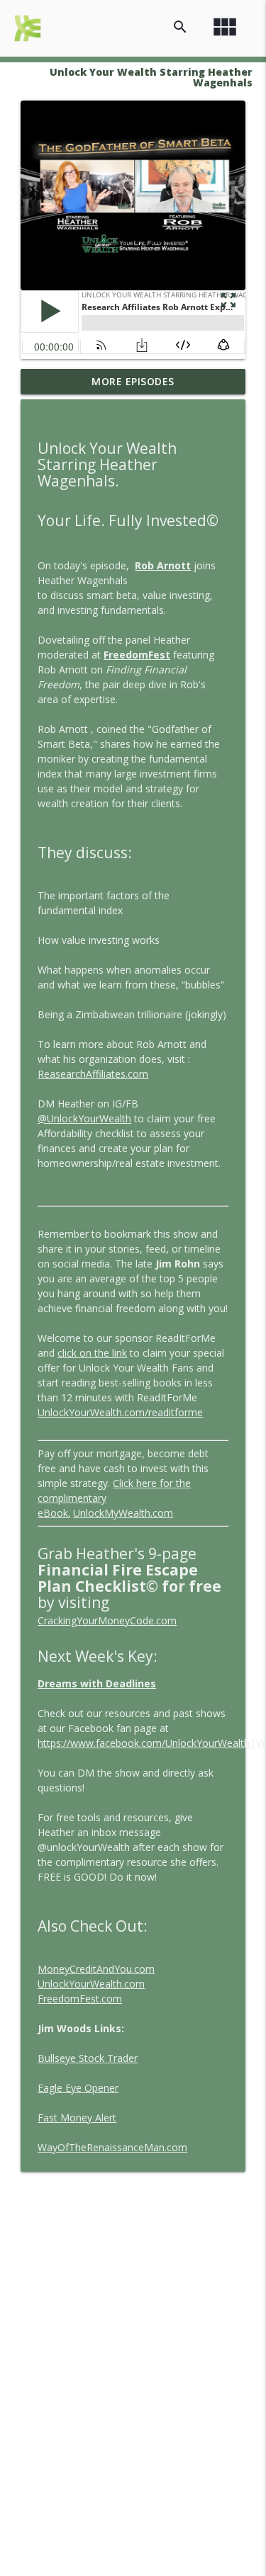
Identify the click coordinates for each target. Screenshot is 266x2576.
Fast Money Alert (77, 2118)
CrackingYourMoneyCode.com (107, 1620)
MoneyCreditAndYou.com (96, 1969)
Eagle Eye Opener (78, 2088)
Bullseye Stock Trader (88, 2058)
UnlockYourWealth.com (91, 1984)
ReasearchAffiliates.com (93, 1074)
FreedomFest (137, 655)
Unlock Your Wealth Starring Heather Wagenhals (151, 77)
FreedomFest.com (80, 1999)
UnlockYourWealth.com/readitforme (120, 1412)
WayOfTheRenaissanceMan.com (112, 2147)
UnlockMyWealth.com (123, 1513)
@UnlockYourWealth (84, 1118)
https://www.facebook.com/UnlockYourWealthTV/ (151, 1743)
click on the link (92, 1353)
